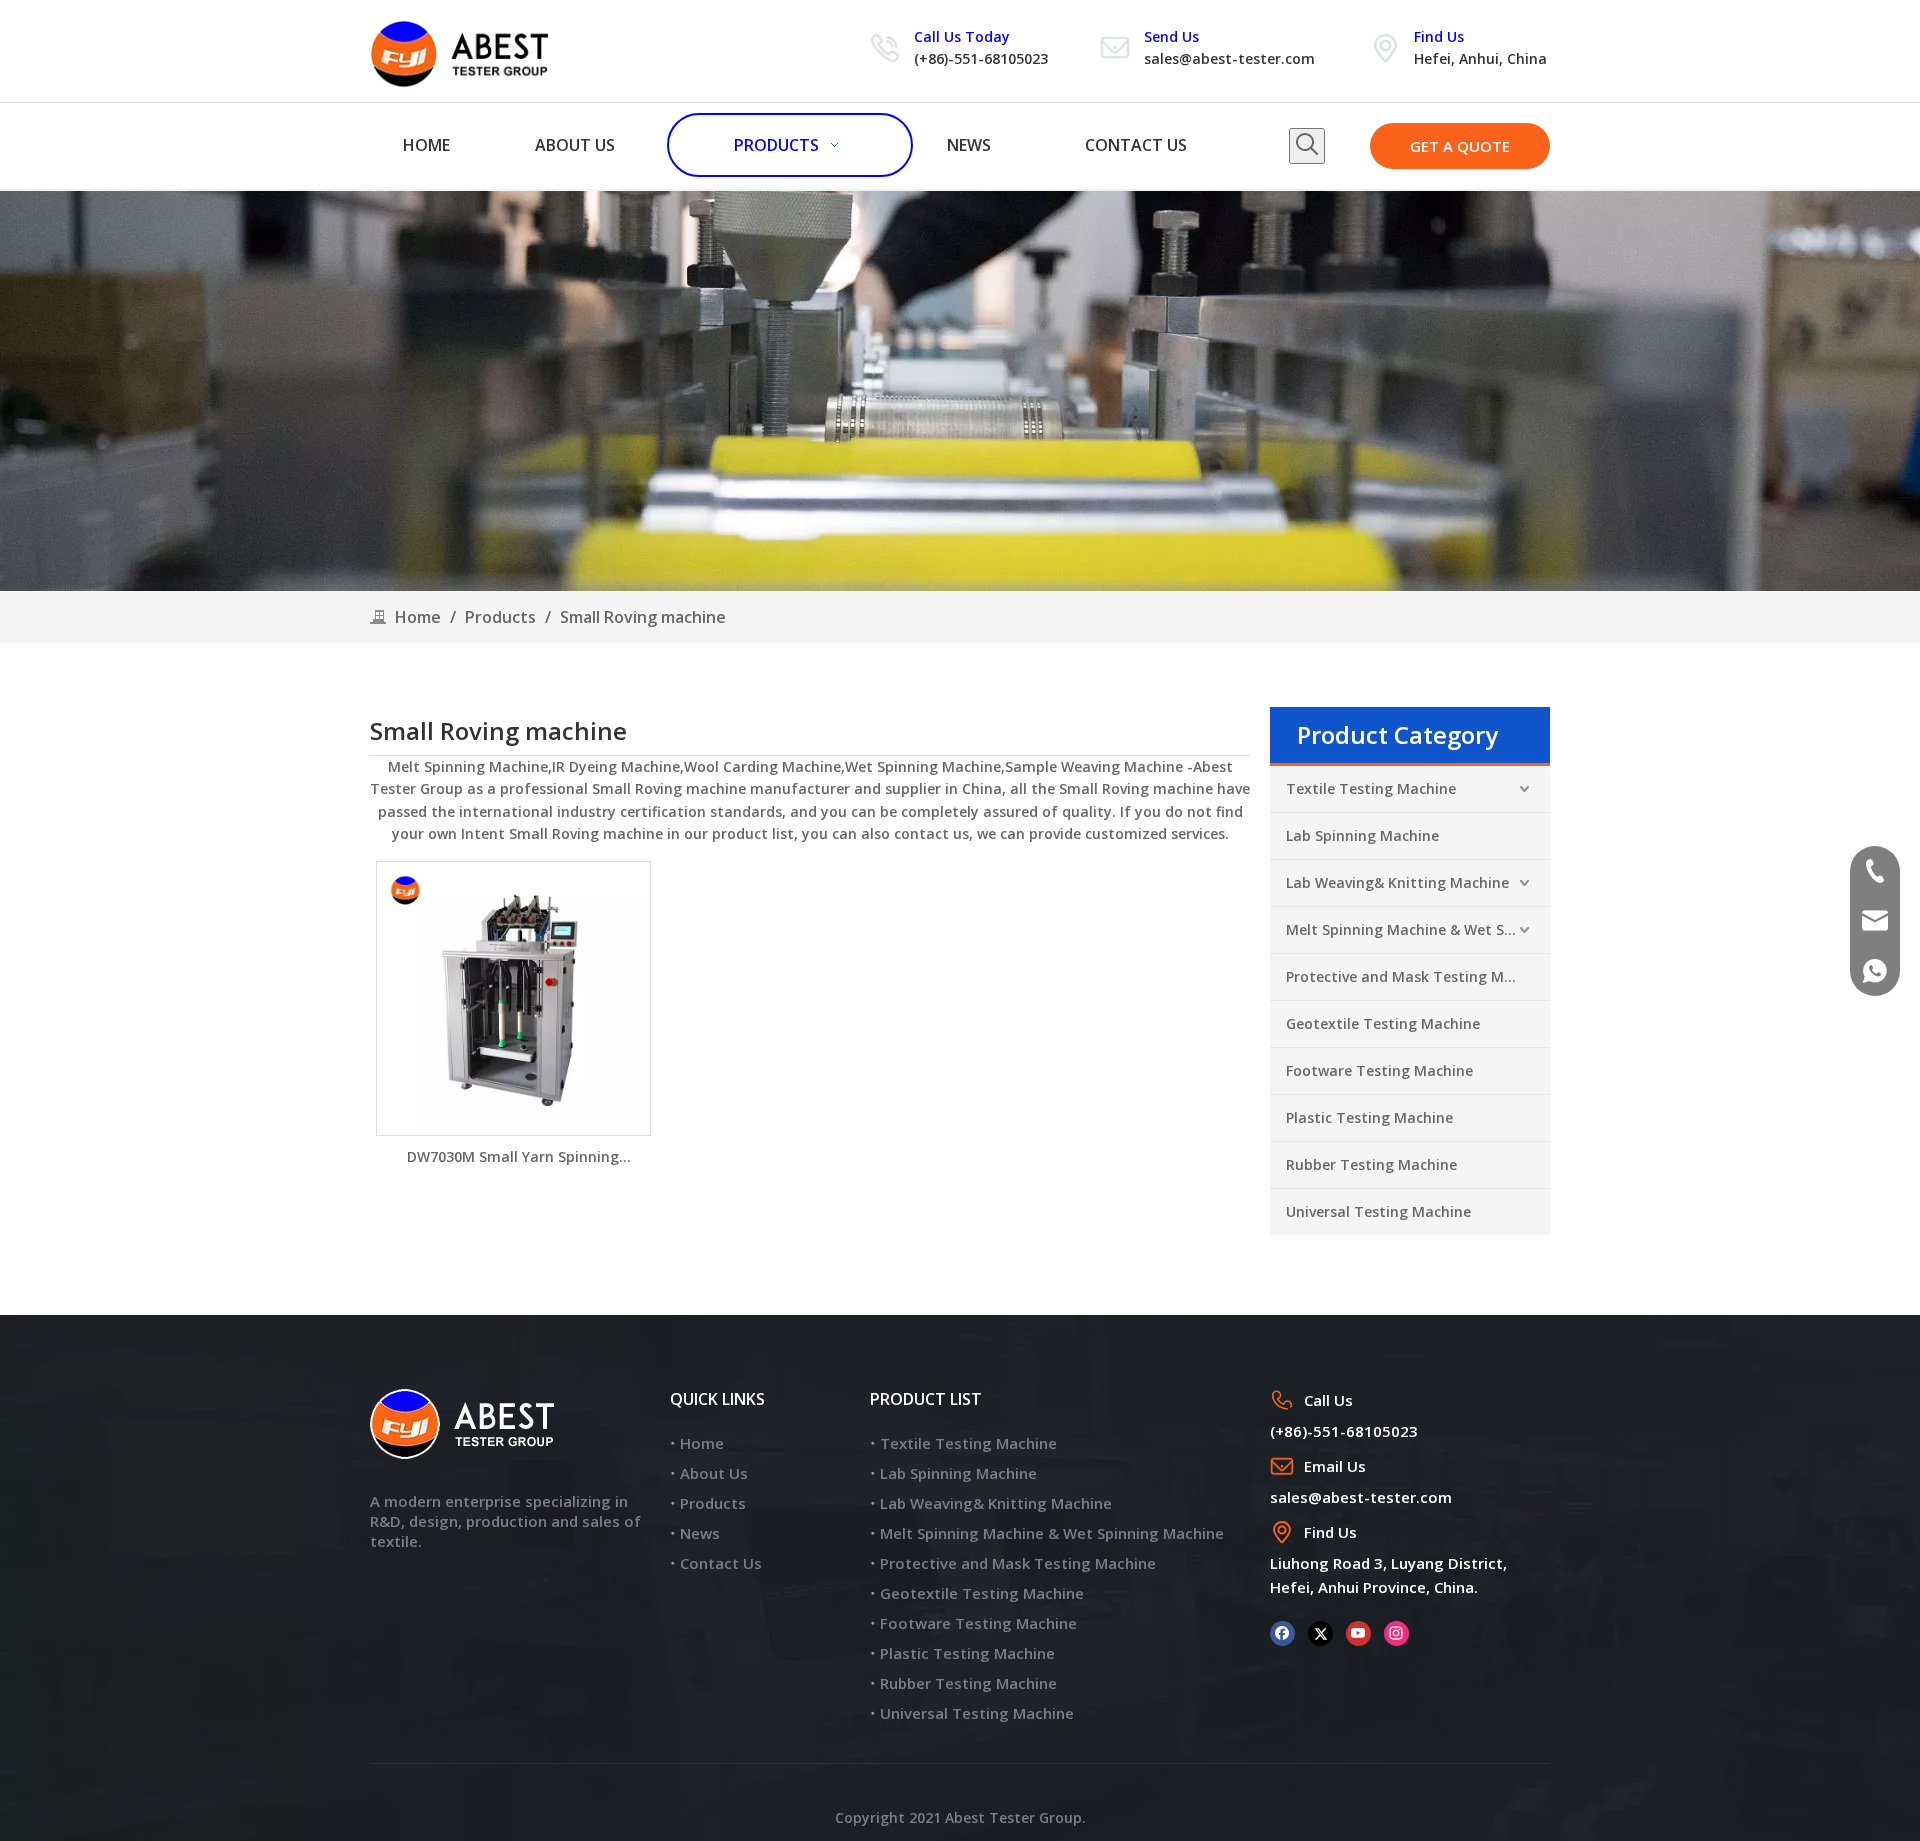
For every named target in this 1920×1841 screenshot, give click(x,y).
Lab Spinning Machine (1362, 835)
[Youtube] (1358, 1632)
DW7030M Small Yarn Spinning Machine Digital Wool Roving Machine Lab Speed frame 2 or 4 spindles (513, 1157)
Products (713, 1503)
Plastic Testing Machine (1369, 1117)
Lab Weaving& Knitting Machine (1397, 882)
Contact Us (721, 1563)
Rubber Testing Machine (1371, 1164)
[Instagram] (1396, 1632)
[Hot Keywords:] (1307, 146)
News (700, 1533)
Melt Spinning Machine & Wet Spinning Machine (1418, 929)
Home (702, 1443)
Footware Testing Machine (1379, 1070)
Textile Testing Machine (1371, 788)
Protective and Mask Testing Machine (1418, 976)
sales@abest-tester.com (1229, 58)
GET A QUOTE (1460, 146)
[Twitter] (1320, 1632)
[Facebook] (1282, 1632)
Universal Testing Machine (1378, 1211)
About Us (714, 1473)
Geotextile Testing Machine (1383, 1023)
